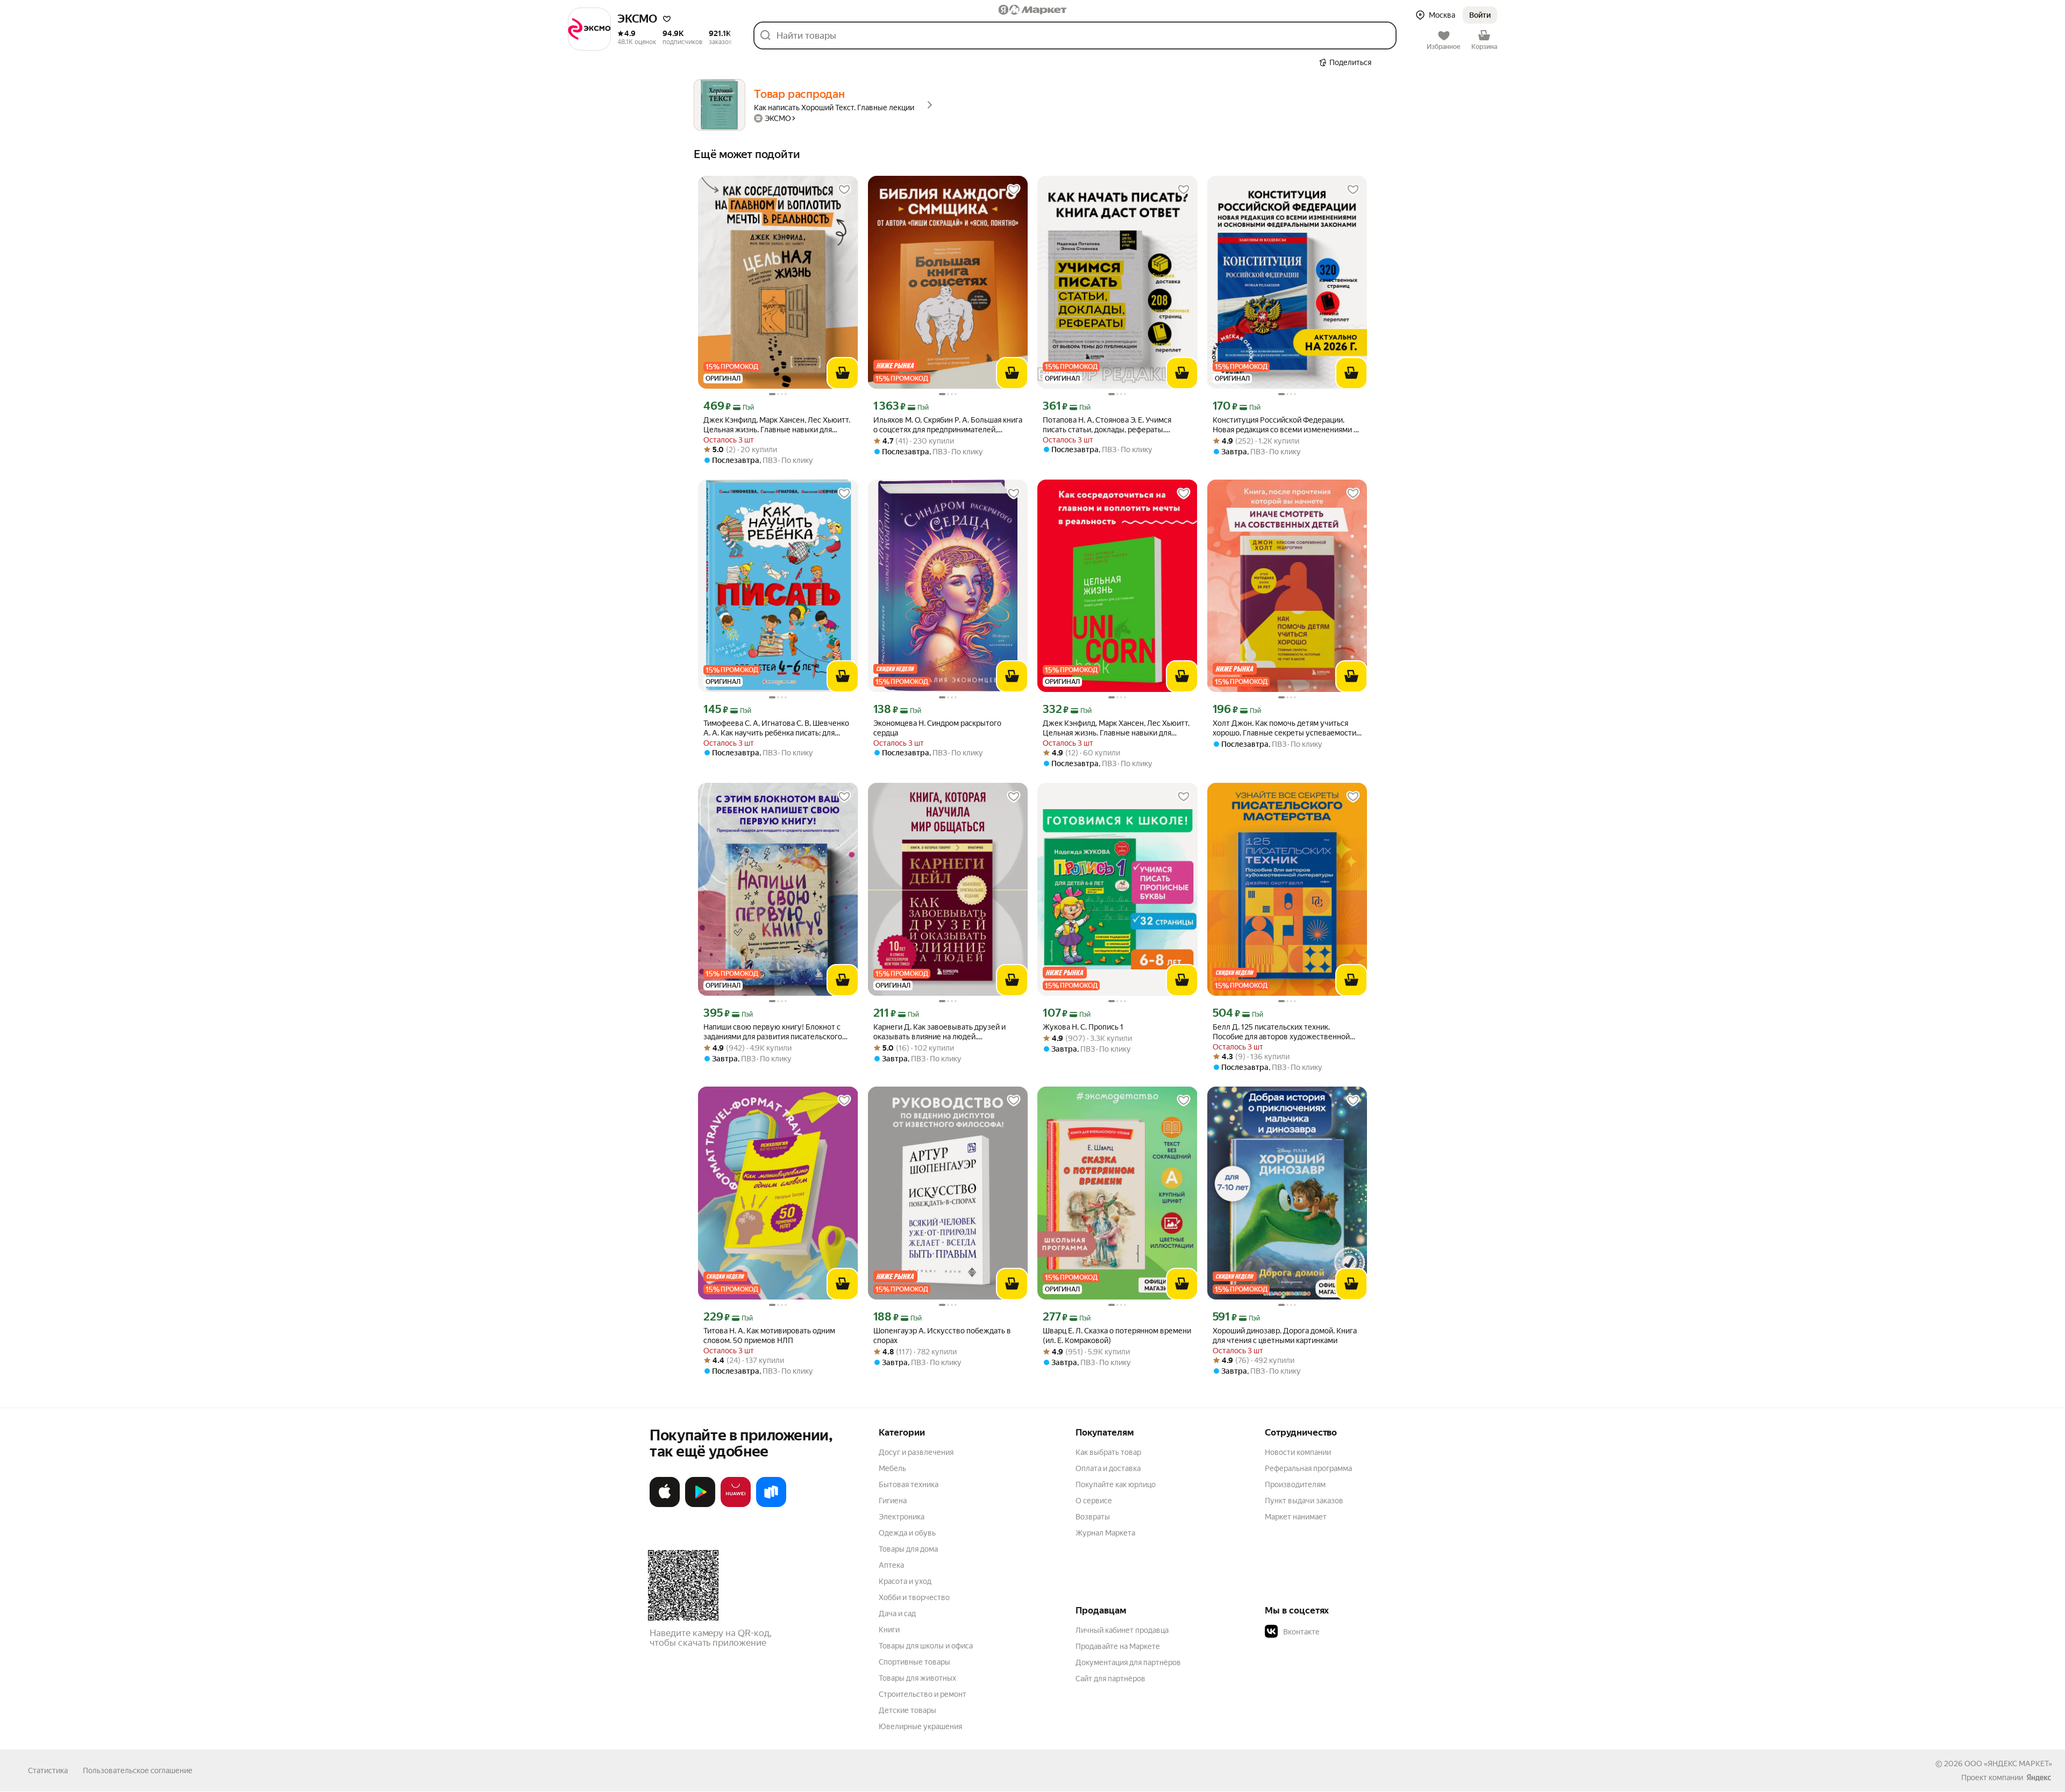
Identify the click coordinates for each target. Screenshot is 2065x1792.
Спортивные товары (914, 1662)
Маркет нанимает (1296, 1517)
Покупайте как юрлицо (1116, 1484)
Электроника (902, 1517)
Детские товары (907, 1710)
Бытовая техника (909, 1484)
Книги (889, 1630)
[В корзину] (843, 373)
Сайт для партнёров (1110, 1679)
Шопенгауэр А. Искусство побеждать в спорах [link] (942, 1336)
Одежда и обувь (907, 1533)
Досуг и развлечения (916, 1452)
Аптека (891, 1565)
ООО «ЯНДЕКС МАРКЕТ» (2008, 1764)
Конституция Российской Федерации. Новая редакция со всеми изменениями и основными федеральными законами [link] (1285, 425)
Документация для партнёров (1128, 1662)
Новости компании (1298, 1452)
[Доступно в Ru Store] (771, 1505)
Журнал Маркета (1105, 1533)
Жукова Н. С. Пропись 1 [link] (1083, 1027)
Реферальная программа (1308, 1468)
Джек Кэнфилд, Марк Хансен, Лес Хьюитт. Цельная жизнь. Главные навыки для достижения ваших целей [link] (777, 425)
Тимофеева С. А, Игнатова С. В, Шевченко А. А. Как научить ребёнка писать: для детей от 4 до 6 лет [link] (776, 728)
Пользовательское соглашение (138, 1770)
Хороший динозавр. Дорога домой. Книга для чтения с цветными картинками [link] (1285, 1336)
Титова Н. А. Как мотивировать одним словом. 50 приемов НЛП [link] (769, 1336)
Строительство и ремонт (923, 1694)
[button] (667, 19)
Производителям (1295, 1484)
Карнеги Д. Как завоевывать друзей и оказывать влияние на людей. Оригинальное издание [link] (939, 1032)
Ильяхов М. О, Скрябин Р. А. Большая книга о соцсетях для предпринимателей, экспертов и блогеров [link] (948, 425)
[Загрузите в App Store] (665, 1505)
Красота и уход (905, 1581)
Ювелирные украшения (920, 1726)
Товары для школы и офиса (926, 1646)
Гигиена (893, 1501)
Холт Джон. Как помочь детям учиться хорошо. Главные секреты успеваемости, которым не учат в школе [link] (1285, 728)
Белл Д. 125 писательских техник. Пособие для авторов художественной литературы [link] (1281, 1032)
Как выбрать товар (1108, 1452)
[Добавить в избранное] (844, 190)
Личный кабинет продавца (1122, 1630)
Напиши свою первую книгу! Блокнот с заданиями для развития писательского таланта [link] (773, 1032)
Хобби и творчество (914, 1597)
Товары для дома (908, 1549)
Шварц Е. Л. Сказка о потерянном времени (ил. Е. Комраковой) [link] (1117, 1336)
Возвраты (1093, 1517)
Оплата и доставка (1108, 1468)
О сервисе (1094, 1501)
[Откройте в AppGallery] (736, 1505)
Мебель (892, 1468)
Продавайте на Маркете (1118, 1646)
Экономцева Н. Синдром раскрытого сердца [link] (937, 728)
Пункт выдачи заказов (1304, 1501)
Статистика (48, 1770)
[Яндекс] (2039, 1777)
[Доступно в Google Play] (700, 1505)
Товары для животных (917, 1678)
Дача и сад (897, 1613)
